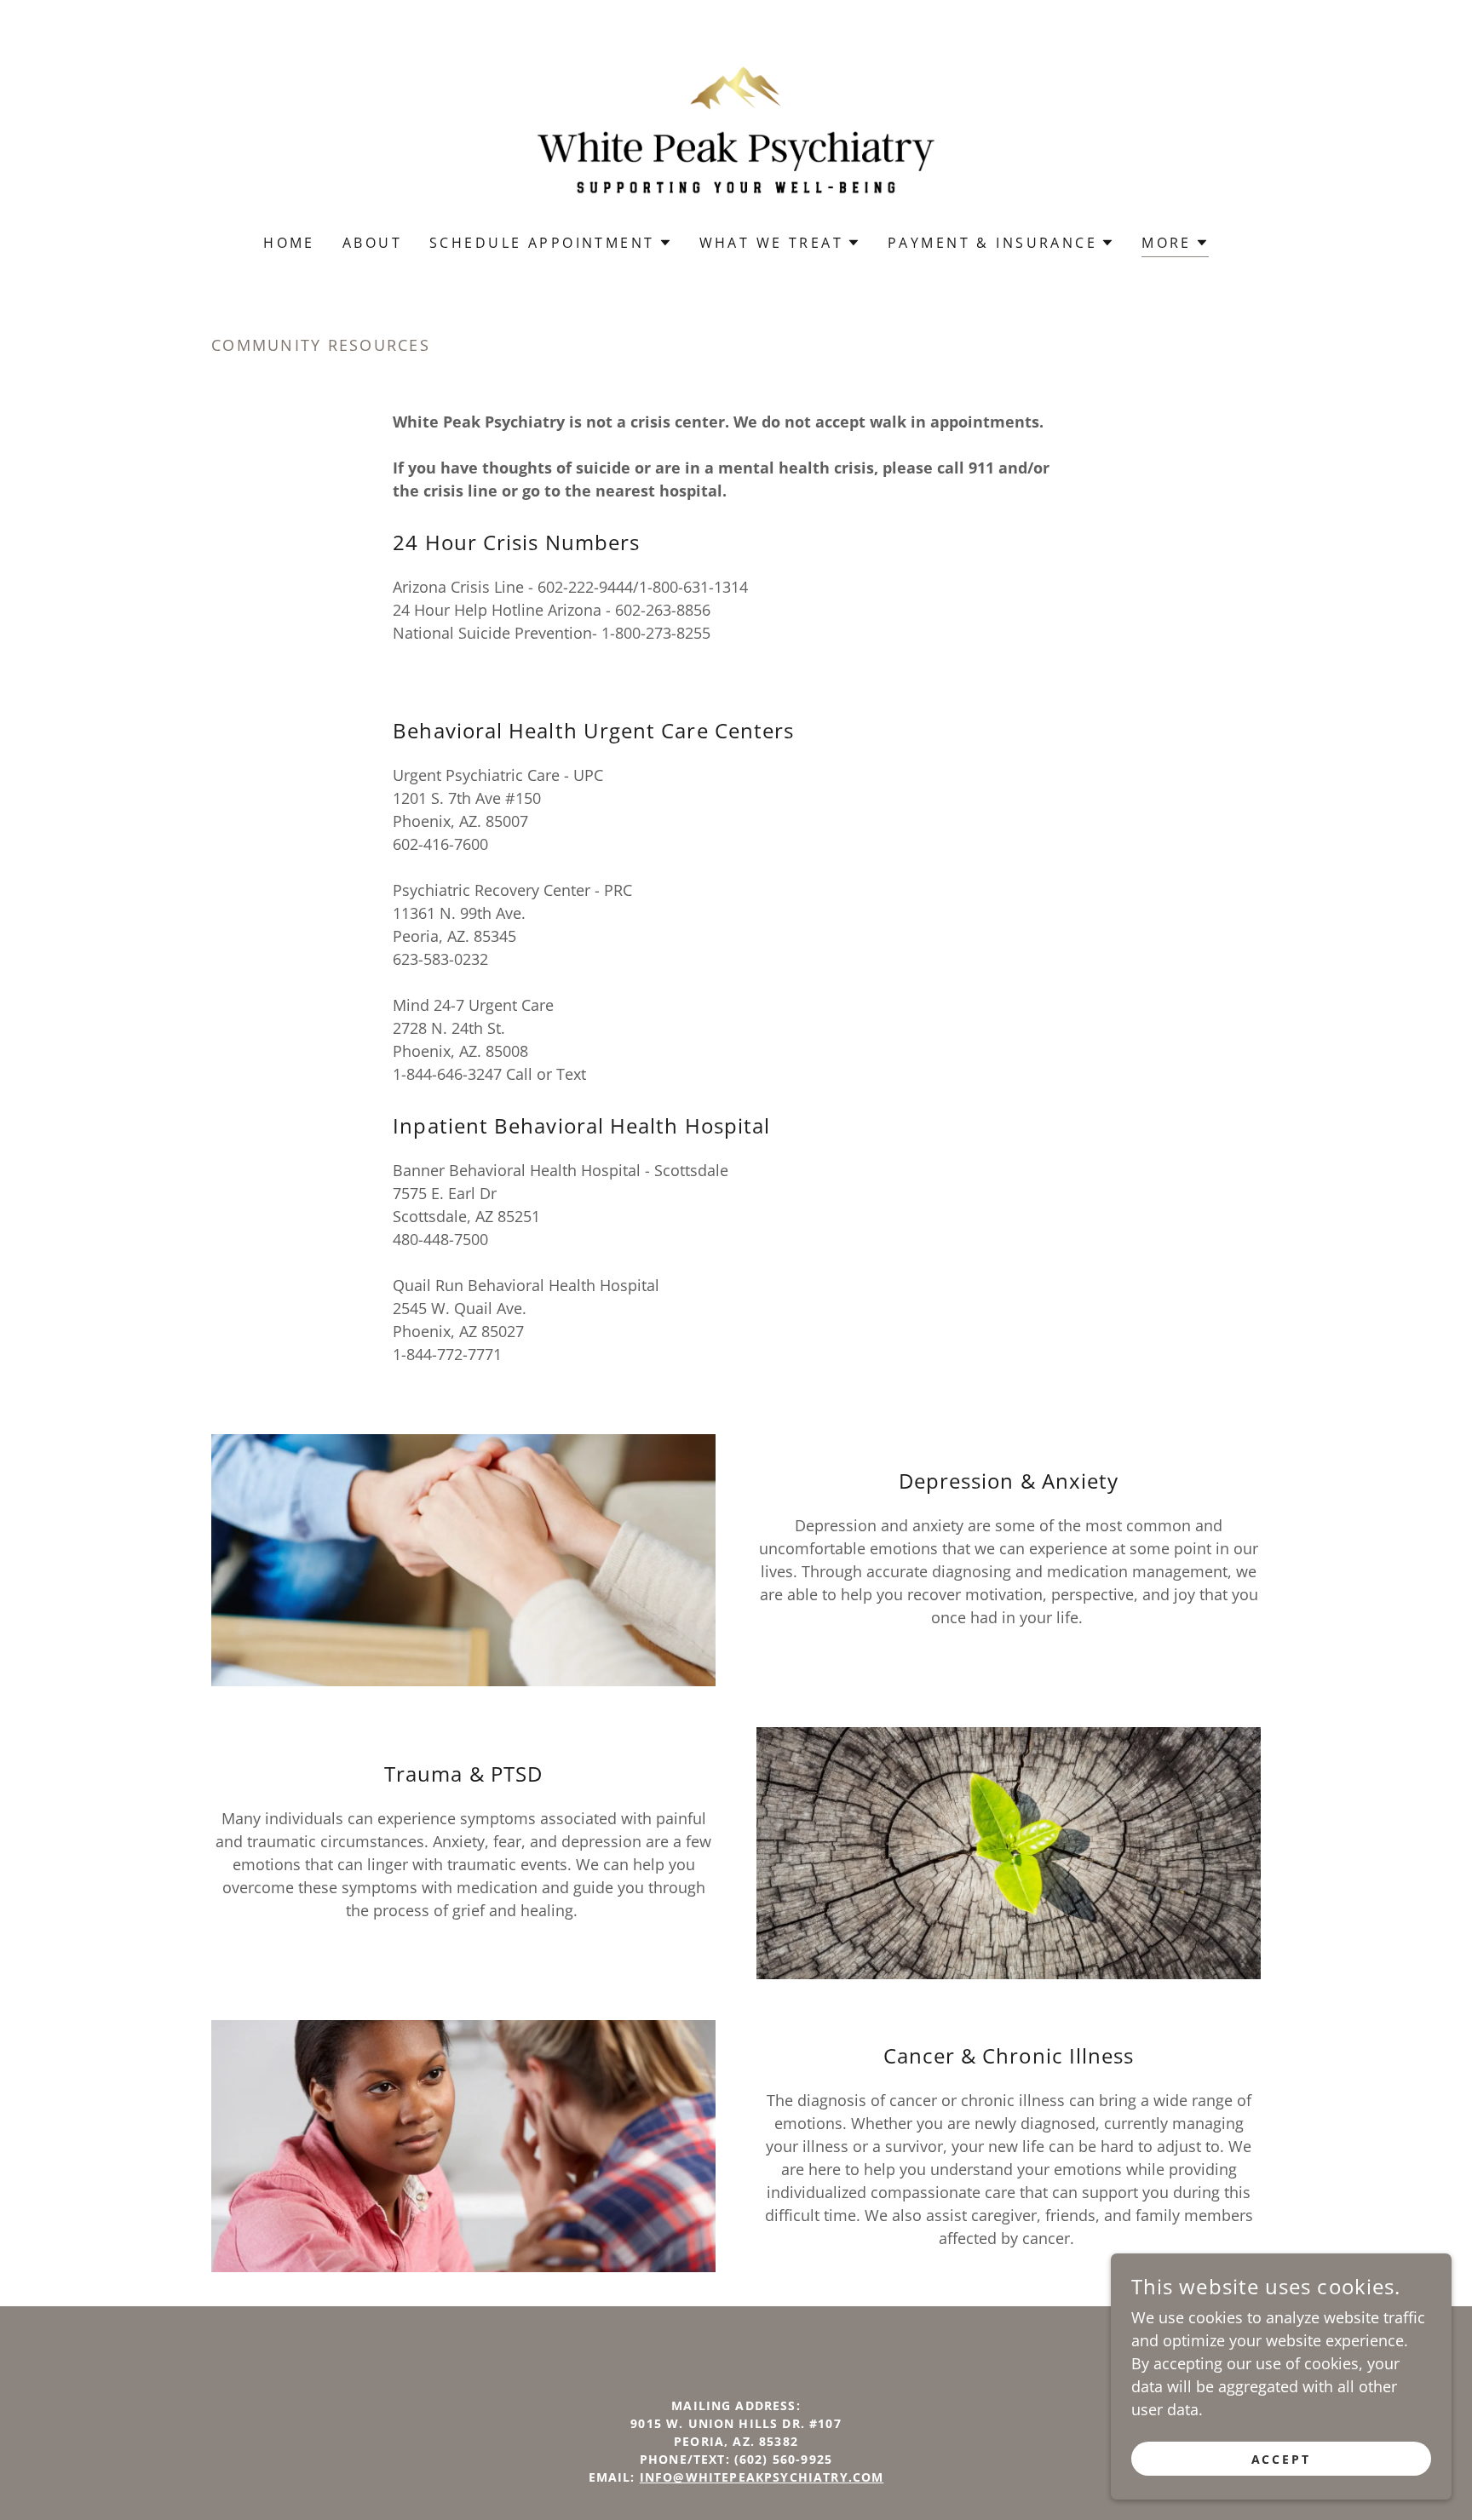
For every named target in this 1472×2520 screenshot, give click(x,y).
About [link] (372, 243)
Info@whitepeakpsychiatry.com (762, 2477)
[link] (736, 128)
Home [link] (289, 243)
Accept (1282, 2459)
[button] (550, 243)
